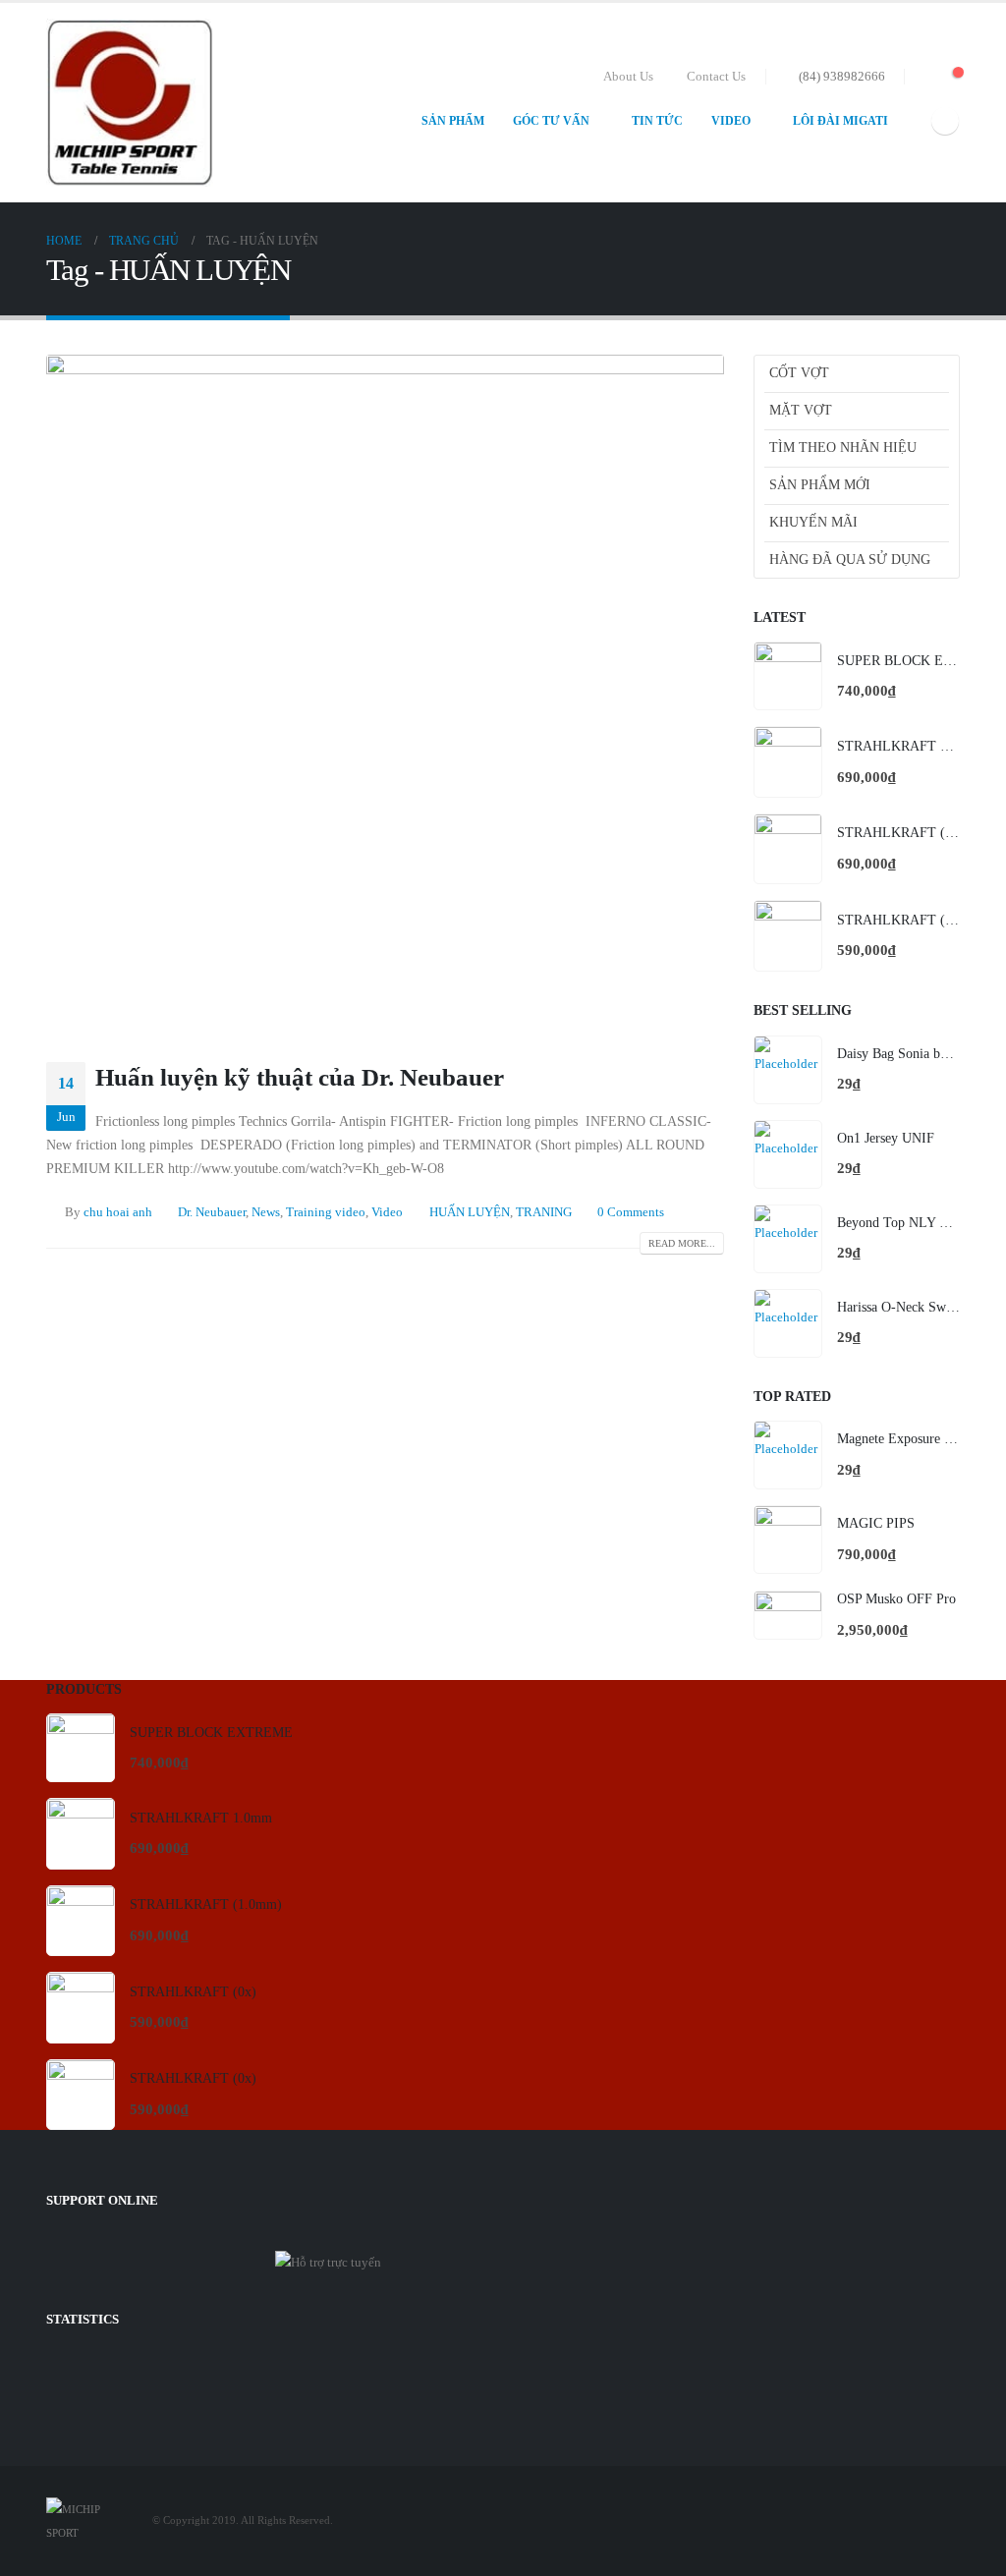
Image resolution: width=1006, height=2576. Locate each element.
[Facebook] (945, 121)
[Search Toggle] (923, 77)
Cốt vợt (799, 373)
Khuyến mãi (813, 522)
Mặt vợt (801, 410)
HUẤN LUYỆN (470, 1212)
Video (731, 121)
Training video (326, 1212)
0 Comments (631, 1212)
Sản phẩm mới (820, 485)
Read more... (682, 1243)
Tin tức (657, 121)
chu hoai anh (118, 1212)
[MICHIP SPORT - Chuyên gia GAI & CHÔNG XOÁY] (130, 103)
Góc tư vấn (551, 121)
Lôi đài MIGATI (840, 121)
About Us (628, 77)
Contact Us (716, 77)
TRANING (544, 1212)
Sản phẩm (453, 121)
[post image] (385, 694)
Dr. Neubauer (212, 1212)
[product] (788, 676)
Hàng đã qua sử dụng (850, 560)
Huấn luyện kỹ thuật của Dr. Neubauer (300, 1077)
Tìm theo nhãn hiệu (843, 448)
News (266, 1212)
